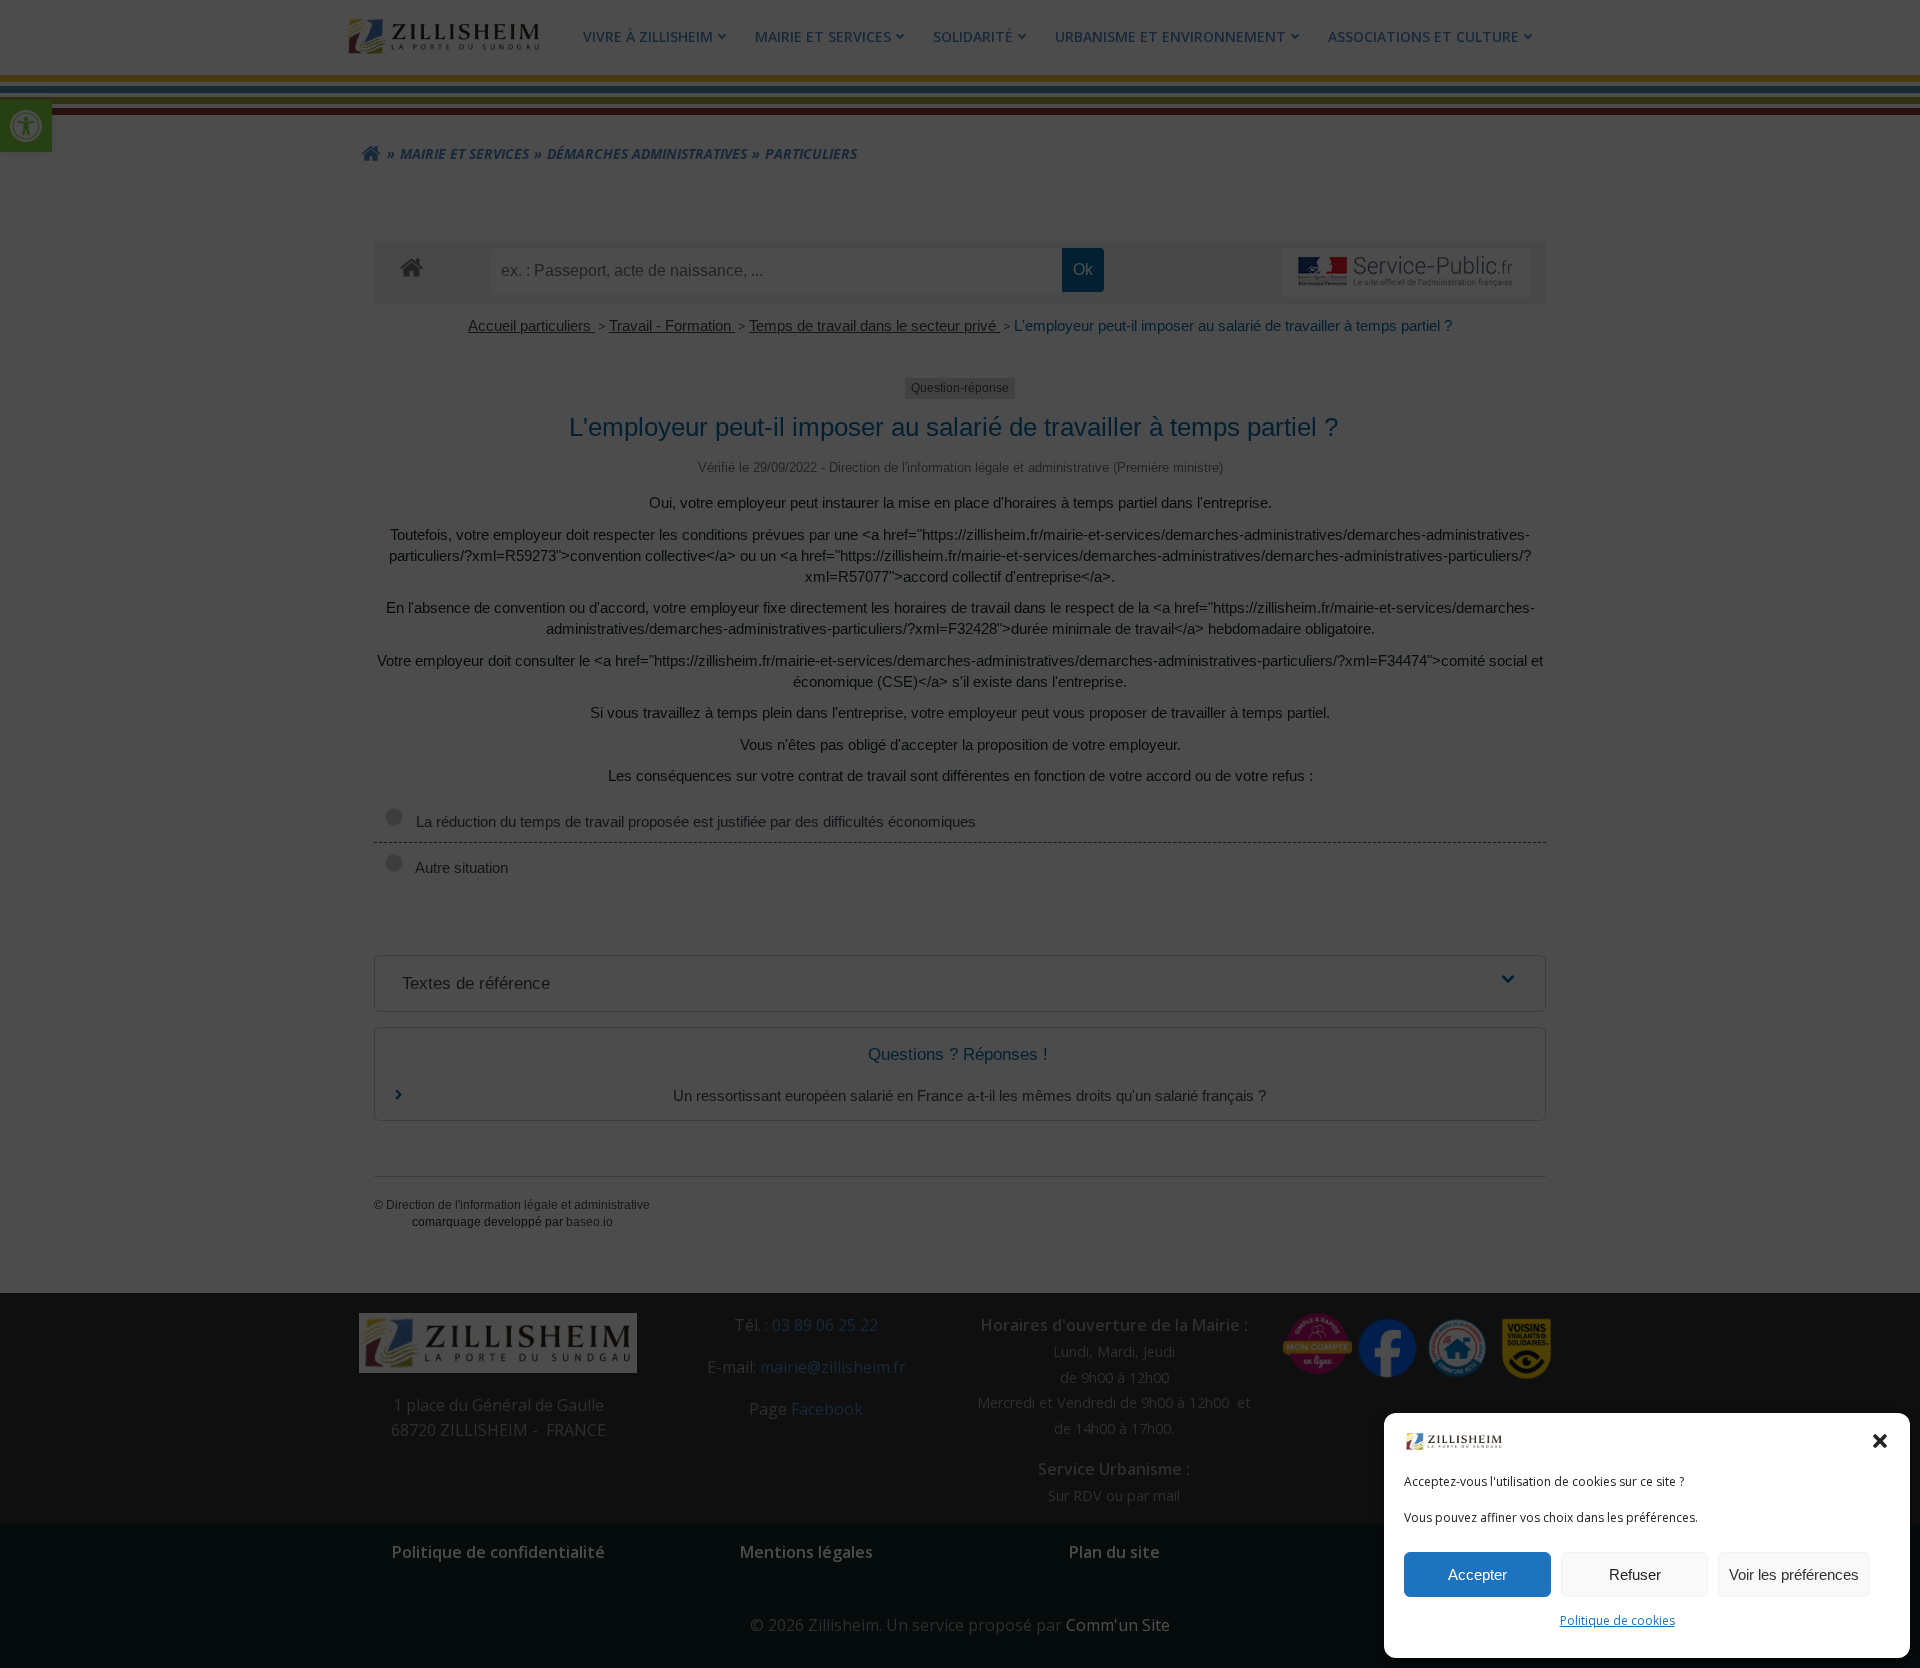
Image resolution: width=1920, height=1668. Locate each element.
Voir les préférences (1794, 1574)
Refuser (1635, 1574)
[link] (1454, 1440)
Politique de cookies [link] (1617, 1620)
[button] (1880, 1441)
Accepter (1477, 1574)
